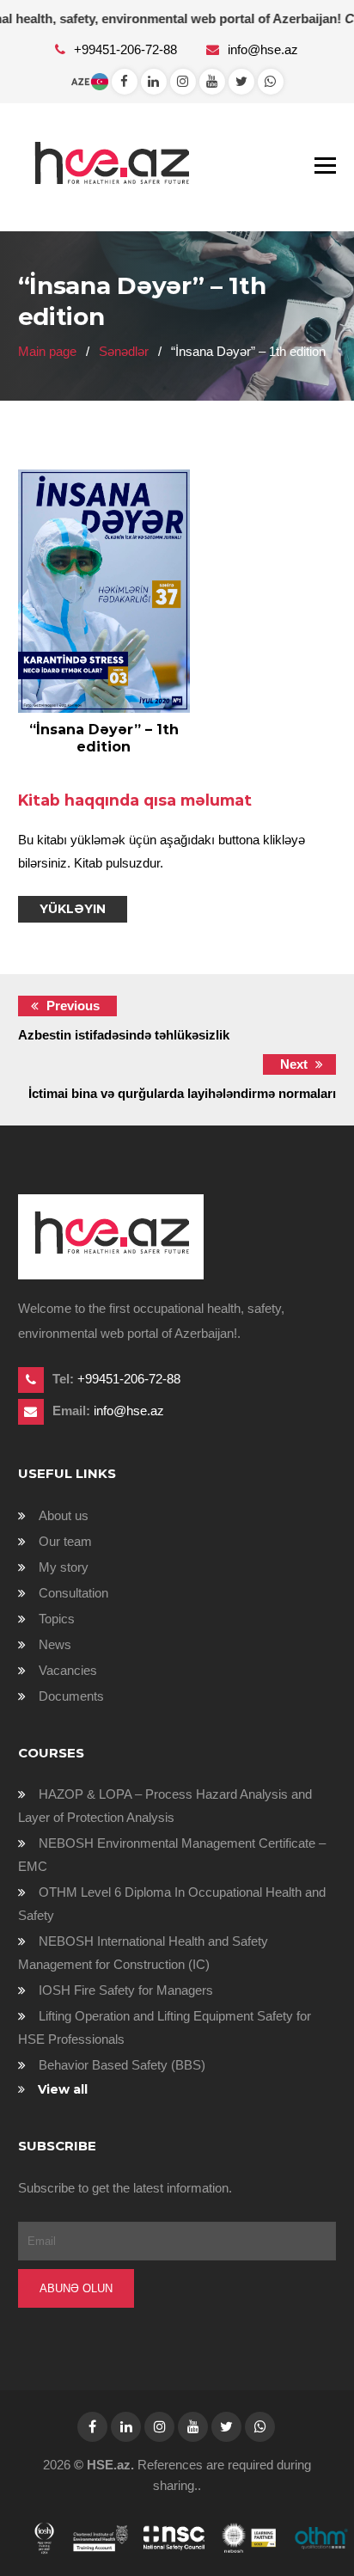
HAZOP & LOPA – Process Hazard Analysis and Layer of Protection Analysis (165, 1806)
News (55, 1644)
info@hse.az (263, 49)
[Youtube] (212, 81)
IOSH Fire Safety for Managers (126, 1990)
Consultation (73, 1593)
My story (64, 1567)
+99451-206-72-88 (127, 49)
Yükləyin (73, 909)
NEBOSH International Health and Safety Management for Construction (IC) (143, 1953)
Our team (65, 1541)
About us (64, 1515)
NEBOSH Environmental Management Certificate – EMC (172, 1855)
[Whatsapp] (154, 81)
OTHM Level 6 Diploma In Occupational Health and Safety (172, 1904)
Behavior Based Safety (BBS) (122, 2065)
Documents (71, 1696)
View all (63, 2089)
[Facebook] (125, 81)
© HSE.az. (104, 2465)
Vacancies (68, 1670)
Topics (57, 1619)
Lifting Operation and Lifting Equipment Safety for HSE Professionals (165, 2027)
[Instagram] (183, 81)
